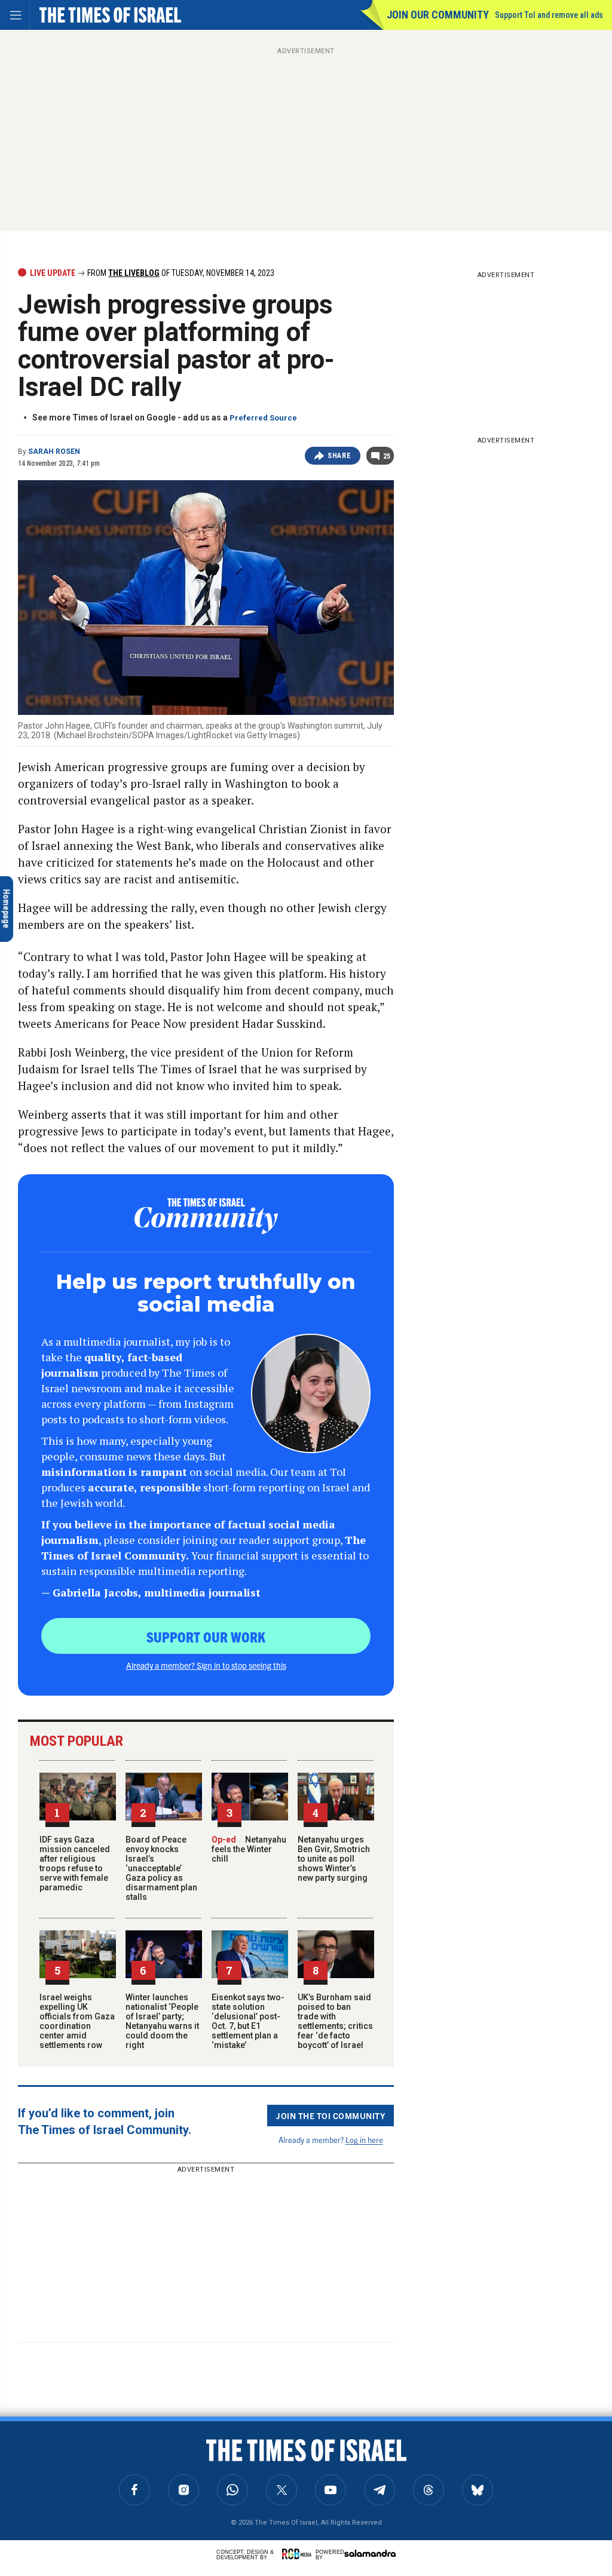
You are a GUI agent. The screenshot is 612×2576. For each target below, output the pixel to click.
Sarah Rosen (54, 452)
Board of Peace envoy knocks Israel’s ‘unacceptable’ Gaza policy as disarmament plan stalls (161, 1868)
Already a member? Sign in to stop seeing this (206, 1665)
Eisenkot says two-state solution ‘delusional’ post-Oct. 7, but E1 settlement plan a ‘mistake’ (248, 2021)
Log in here (364, 2140)
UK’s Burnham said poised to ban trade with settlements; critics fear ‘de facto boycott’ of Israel (335, 2021)
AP (23, 2435)
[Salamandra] (370, 2553)
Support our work (206, 1637)
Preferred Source (263, 418)
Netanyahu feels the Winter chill (249, 1849)
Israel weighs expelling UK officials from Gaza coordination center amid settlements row (77, 2021)
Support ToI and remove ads (549, 15)
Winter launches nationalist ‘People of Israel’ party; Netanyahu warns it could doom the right (162, 2021)
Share (339, 456)
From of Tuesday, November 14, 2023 (180, 273)
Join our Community (438, 15)
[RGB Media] (299, 2554)
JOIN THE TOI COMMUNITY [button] (331, 2116)
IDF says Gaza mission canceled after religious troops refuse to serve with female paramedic (75, 1863)
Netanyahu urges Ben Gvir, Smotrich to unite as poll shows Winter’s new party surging (334, 1859)
